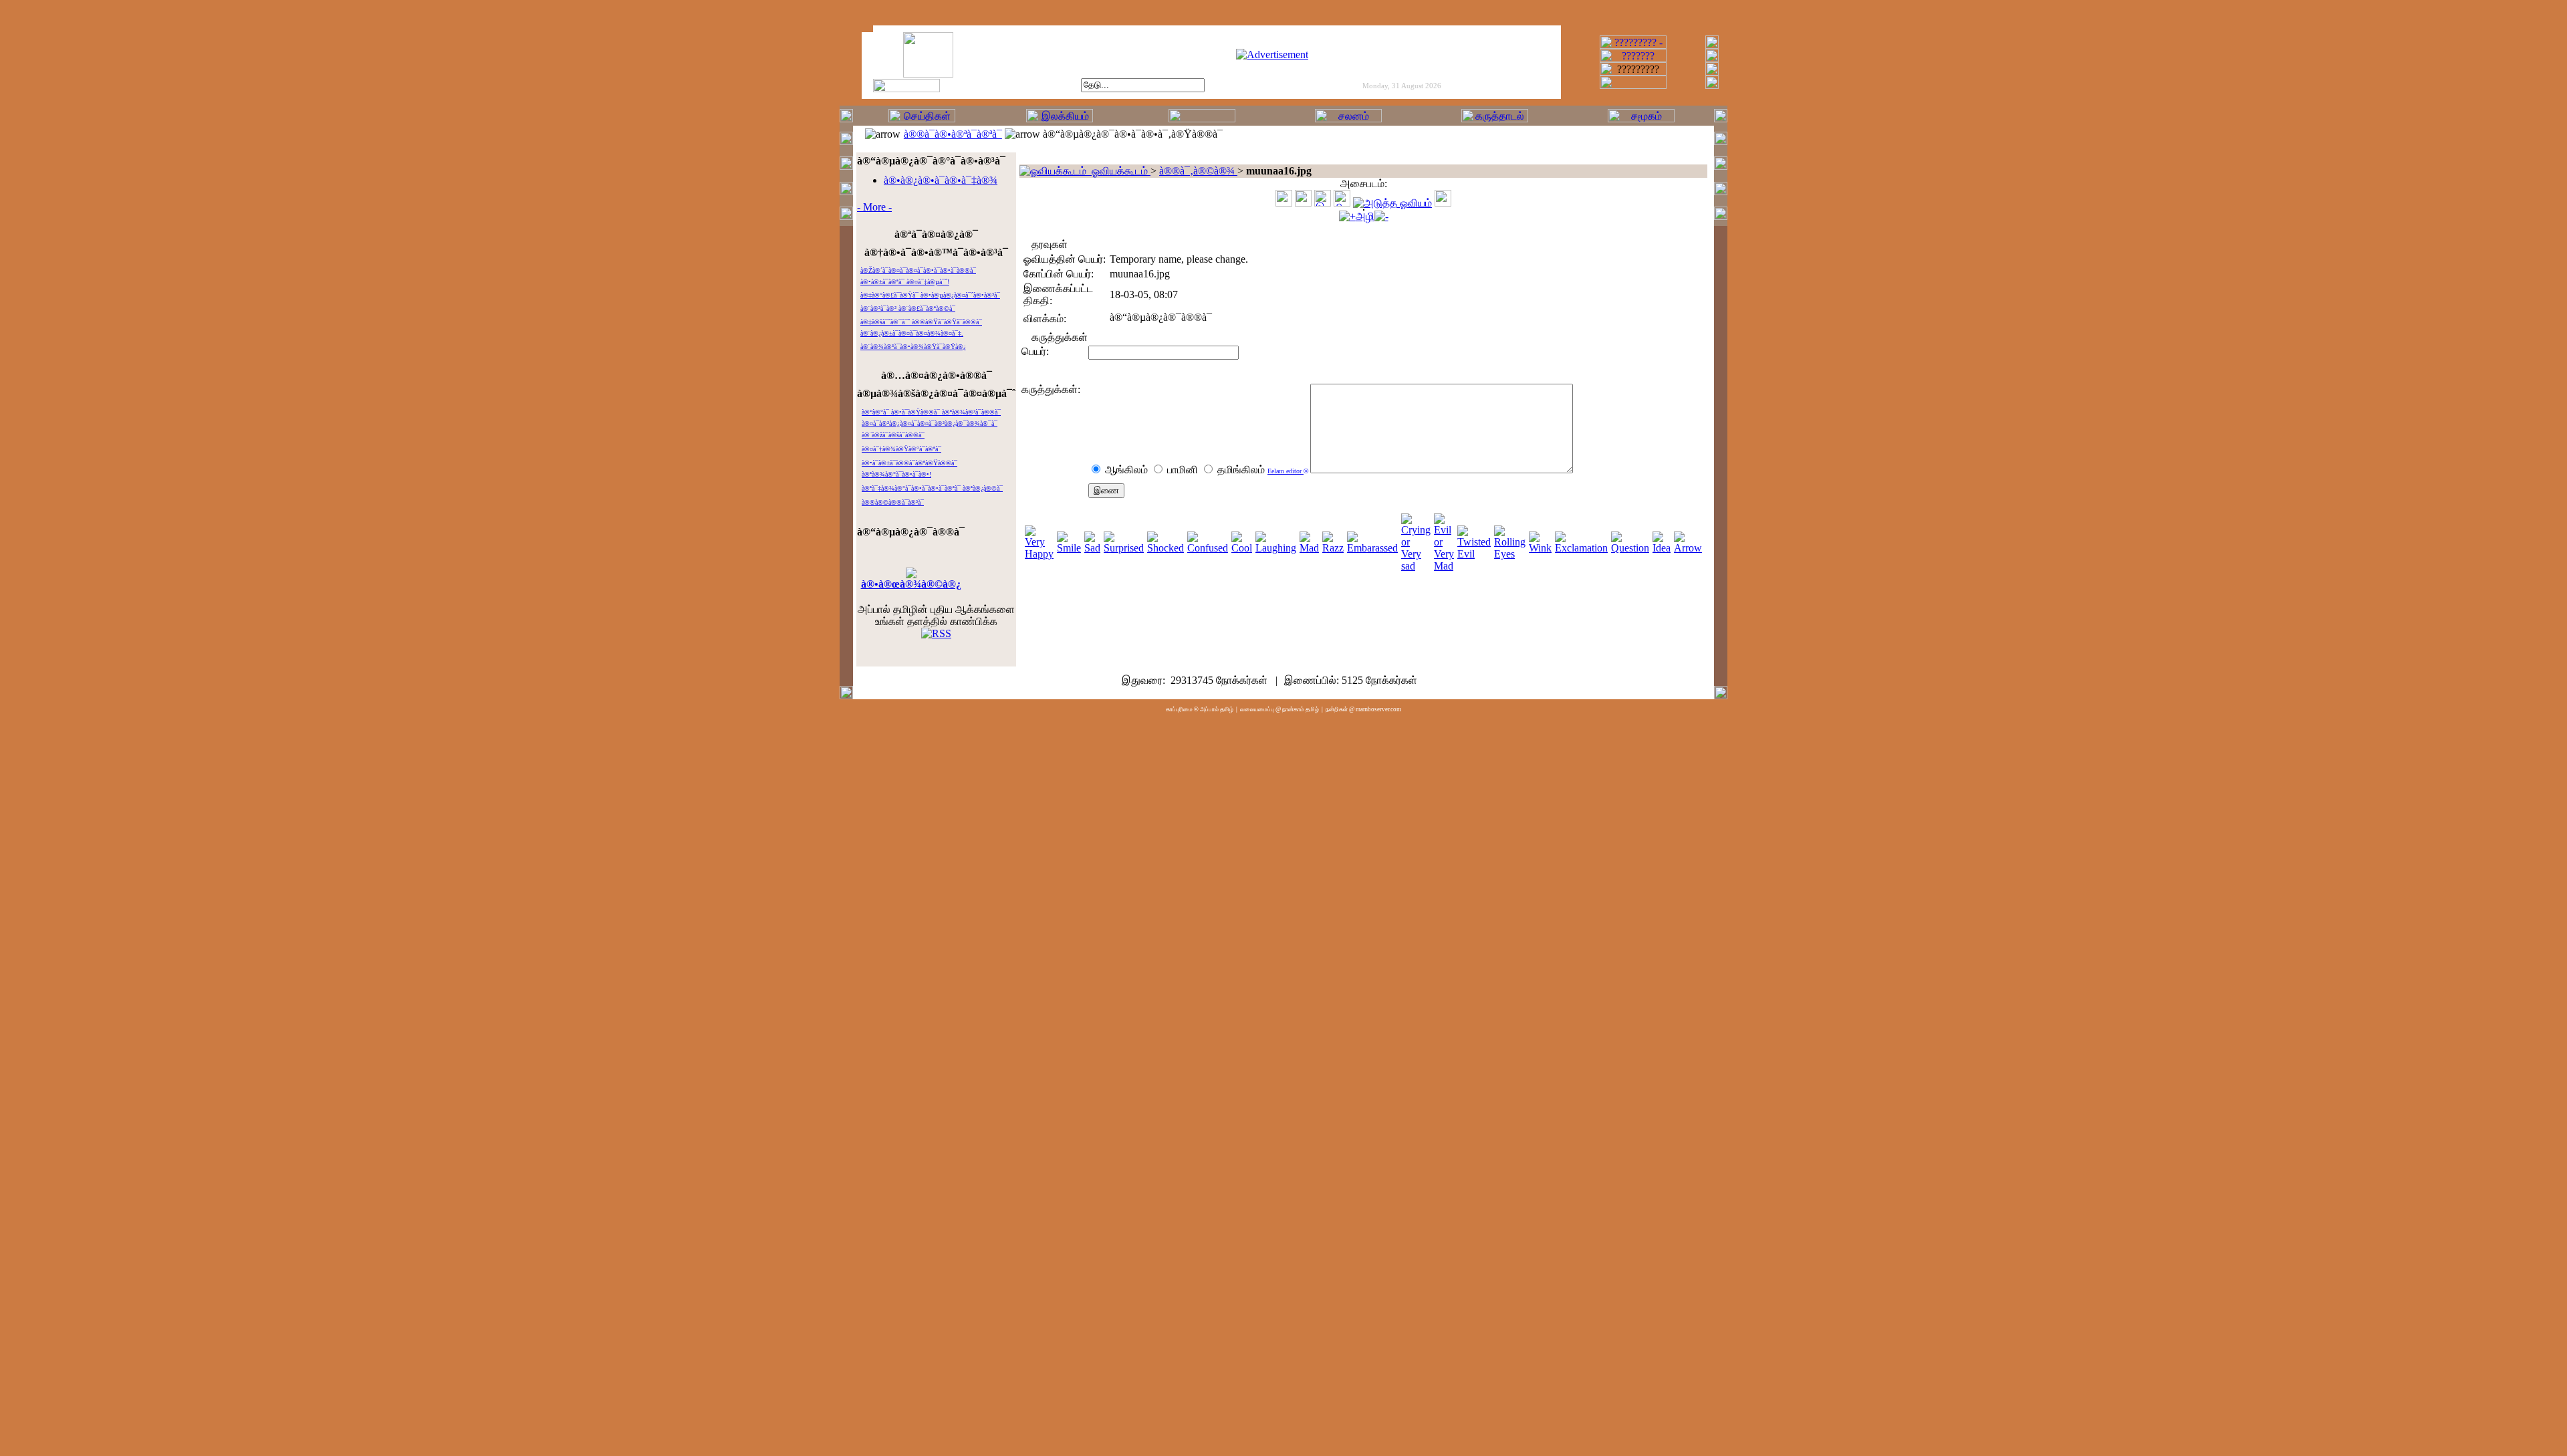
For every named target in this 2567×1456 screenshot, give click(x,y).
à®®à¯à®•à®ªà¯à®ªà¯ (953, 134)
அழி (1365, 216)
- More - (874, 207)
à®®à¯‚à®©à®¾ (1198, 171)
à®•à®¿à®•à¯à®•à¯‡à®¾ (941, 180)
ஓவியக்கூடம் (1118, 171)
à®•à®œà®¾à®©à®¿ (911, 584)
